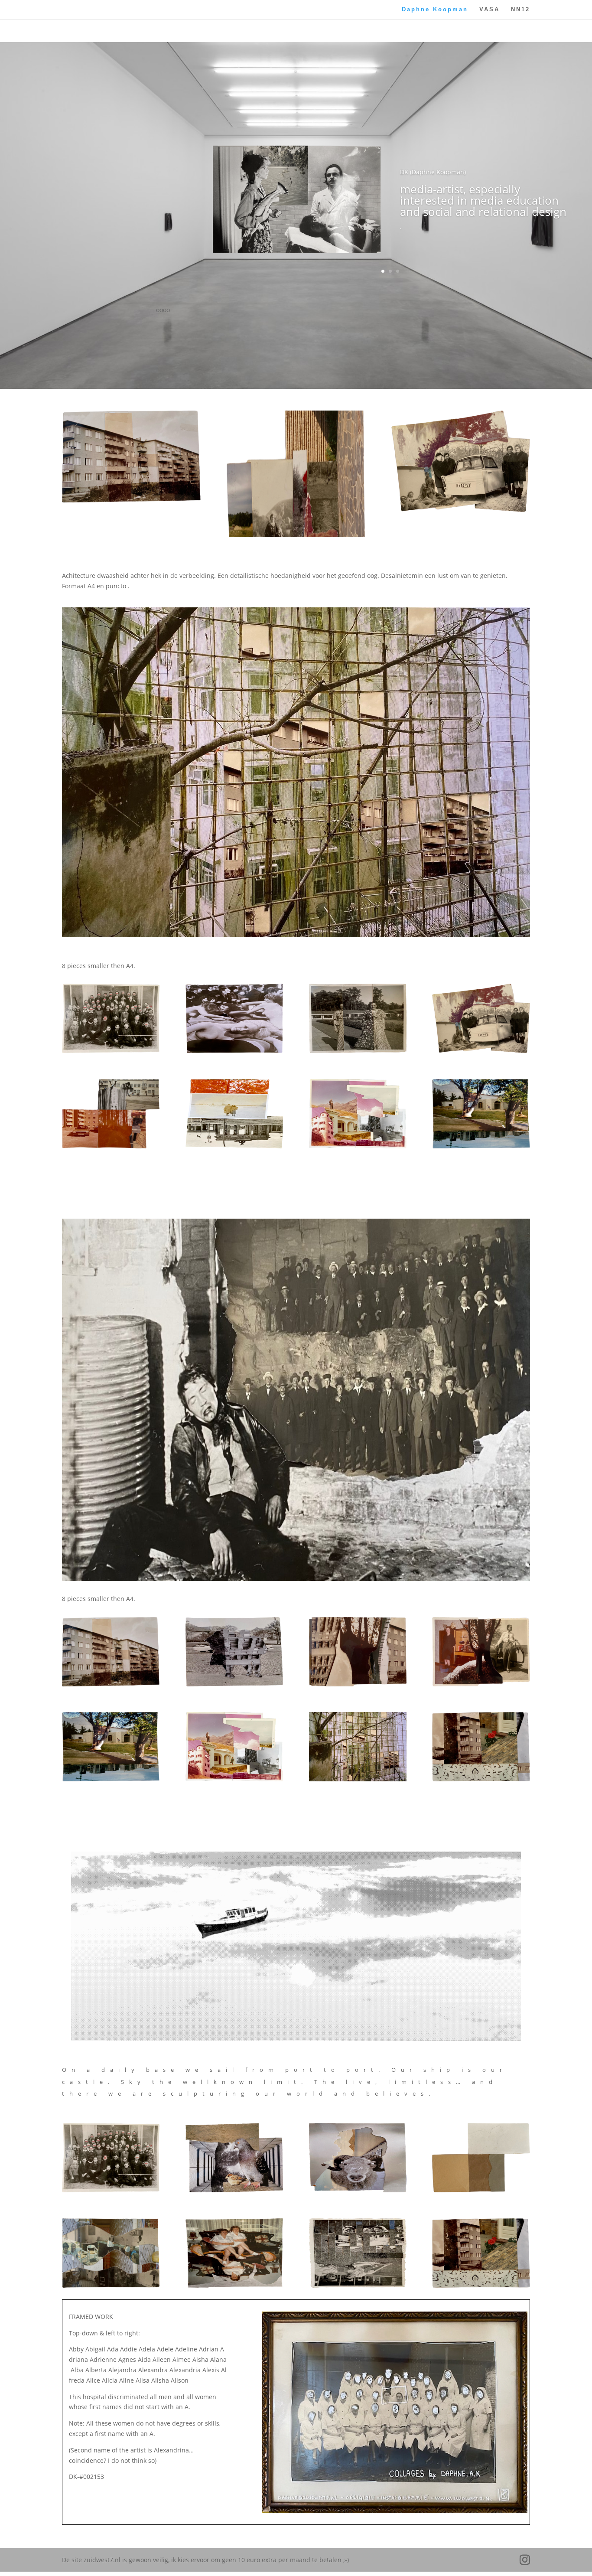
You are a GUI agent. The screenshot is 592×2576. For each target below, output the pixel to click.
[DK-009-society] (111, 1146)
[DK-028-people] (111, 1051)
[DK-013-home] (481, 1684)
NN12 (520, 10)
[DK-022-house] (234, 2285)
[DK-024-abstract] (481, 2190)
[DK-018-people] (358, 1051)
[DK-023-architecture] (111, 2285)
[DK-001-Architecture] (481, 1146)
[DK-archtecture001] (234, 1779)
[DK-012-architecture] (358, 1684)
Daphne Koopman (435, 10)
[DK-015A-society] (234, 1684)
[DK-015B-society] (111, 1684)
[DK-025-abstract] (358, 2190)
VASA (490, 10)
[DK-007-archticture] (358, 1146)
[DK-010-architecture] (358, 1779)
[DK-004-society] (234, 1051)
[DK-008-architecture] (234, 1146)
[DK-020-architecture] (481, 1779)
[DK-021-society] (358, 2285)
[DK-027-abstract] (234, 2190)
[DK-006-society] (481, 1051)
